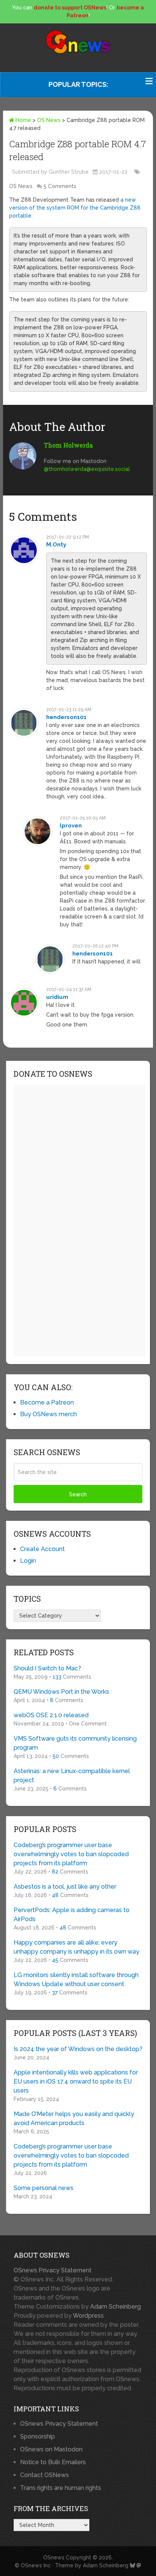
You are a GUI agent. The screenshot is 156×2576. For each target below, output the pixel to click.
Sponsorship (37, 2436)
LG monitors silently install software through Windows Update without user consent (76, 1979)
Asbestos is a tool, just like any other (65, 1887)
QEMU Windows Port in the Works (61, 1692)
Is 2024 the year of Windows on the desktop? (78, 2049)
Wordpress (88, 2316)
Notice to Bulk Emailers (53, 2462)
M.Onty (56, 545)
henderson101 (66, 717)
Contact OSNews (44, 2475)
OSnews (54, 2557)
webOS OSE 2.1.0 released (51, 1715)
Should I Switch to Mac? (47, 1668)
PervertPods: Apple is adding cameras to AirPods (72, 1915)
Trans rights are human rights (61, 2488)
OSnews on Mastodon (51, 2449)
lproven (71, 826)
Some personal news (44, 2188)
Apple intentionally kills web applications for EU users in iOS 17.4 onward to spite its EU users (76, 2081)
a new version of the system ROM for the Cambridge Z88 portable (75, 208)
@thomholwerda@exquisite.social (87, 469)
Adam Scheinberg (115, 2307)
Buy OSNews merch (48, 1414)
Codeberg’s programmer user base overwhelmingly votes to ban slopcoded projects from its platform (71, 1854)
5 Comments (60, 186)
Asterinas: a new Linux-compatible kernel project (72, 1776)
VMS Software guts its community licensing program (75, 1743)
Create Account (42, 1549)
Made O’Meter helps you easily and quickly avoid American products (74, 2118)
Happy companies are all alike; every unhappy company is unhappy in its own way (76, 1947)
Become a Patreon (47, 1402)
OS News (49, 120)
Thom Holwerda (68, 445)
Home (23, 120)
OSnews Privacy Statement (53, 2270)
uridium (57, 997)
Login (28, 1561)
